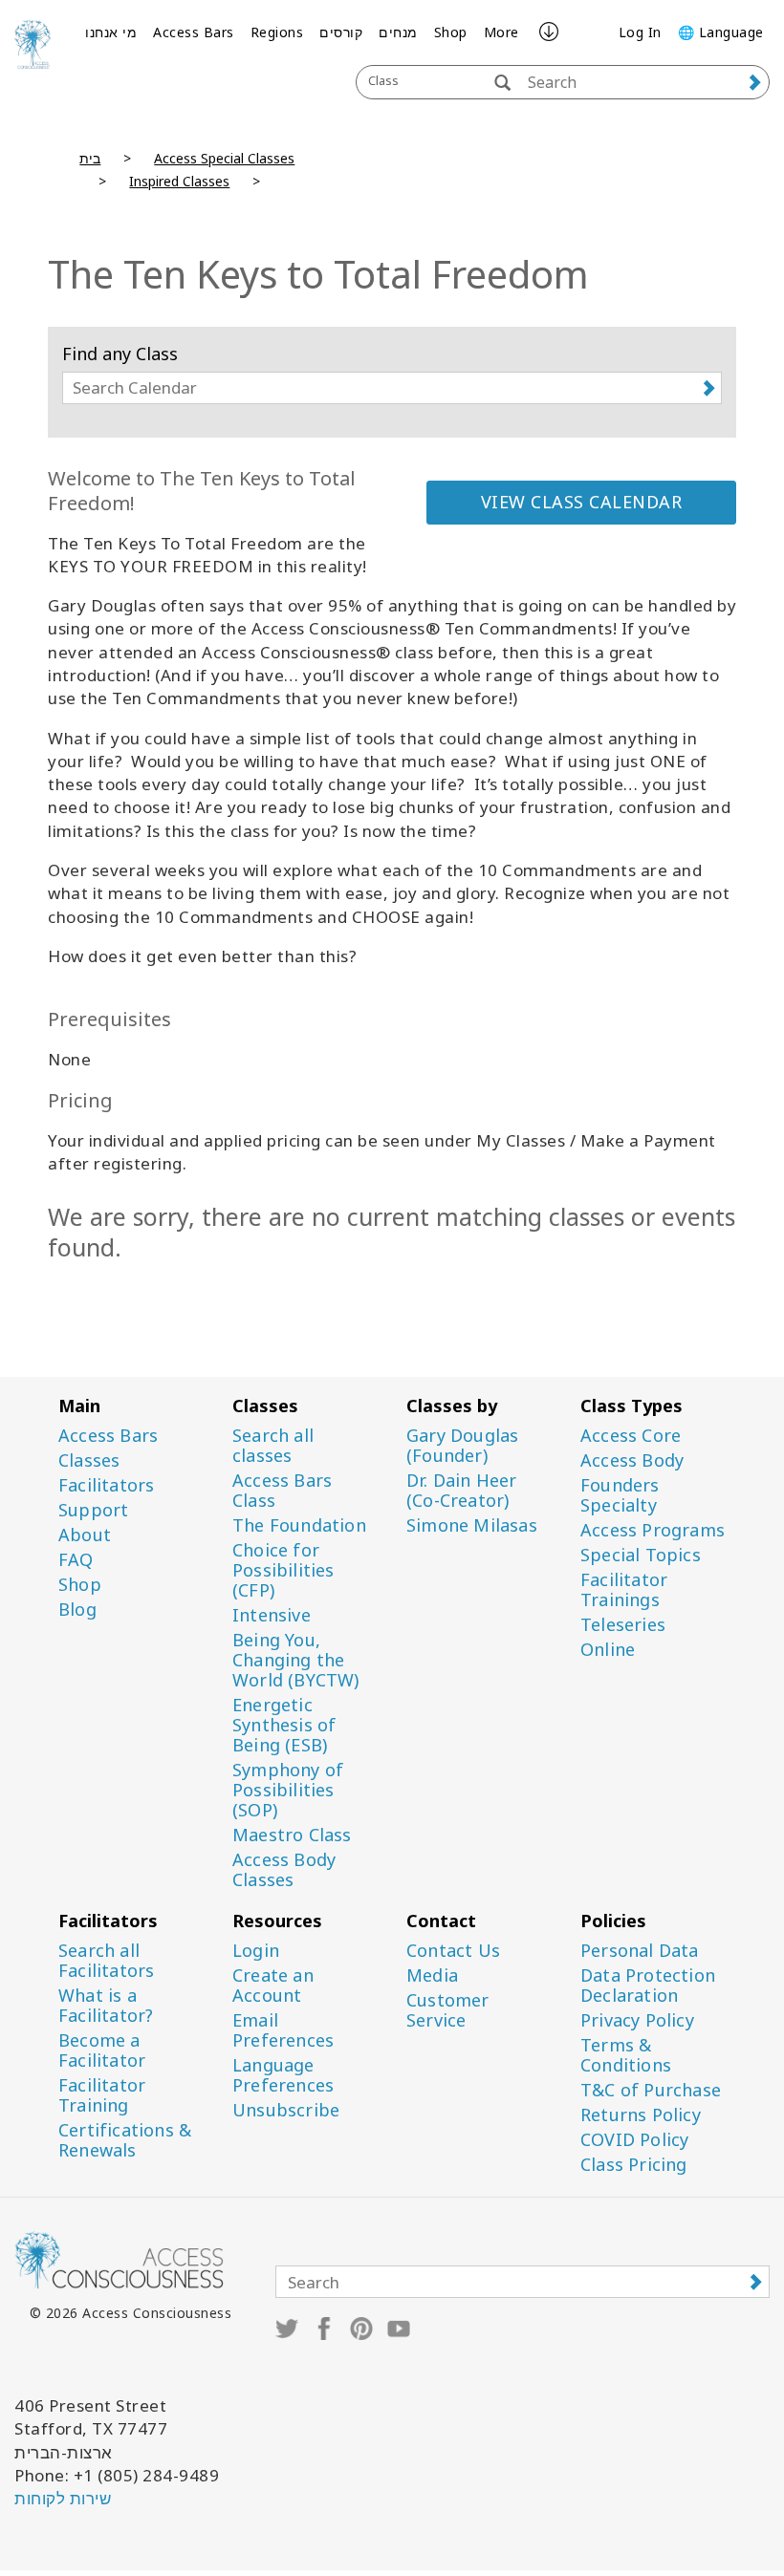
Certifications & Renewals (125, 2140)
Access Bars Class (282, 1491)
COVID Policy (634, 2140)
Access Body (632, 1460)
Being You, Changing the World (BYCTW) (296, 1660)
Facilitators (106, 1485)
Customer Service (448, 2010)
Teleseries (623, 1625)
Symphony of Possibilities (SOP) (288, 1790)
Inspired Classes (179, 181)
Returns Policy (641, 2115)
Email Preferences (283, 2030)
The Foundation (299, 1525)
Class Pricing (634, 2165)
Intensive (272, 1615)
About (85, 1535)
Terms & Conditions (626, 2055)
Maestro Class (292, 1835)
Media (432, 1975)
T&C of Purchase (651, 2090)
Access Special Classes (224, 158)
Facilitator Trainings (624, 1590)
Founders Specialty (620, 1495)
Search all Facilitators (106, 1961)
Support (93, 1510)
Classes (89, 1460)
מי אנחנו (111, 32)
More (501, 32)
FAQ (76, 1560)
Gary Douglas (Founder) (462, 1446)
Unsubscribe (286, 2110)
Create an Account (273, 1986)
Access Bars (194, 32)
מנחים (398, 32)
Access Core (631, 1436)
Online (608, 1650)
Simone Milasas (472, 1525)
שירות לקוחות (63, 2498)
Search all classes (273, 1446)
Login (256, 1951)
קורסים (341, 32)
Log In (640, 32)
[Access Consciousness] (33, 44)
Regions (277, 32)
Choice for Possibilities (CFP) (283, 1570)
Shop (451, 32)
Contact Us (453, 1951)
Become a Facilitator (102, 2050)
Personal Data (640, 1951)
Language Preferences (283, 2075)
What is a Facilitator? (106, 2006)
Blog (77, 1610)
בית (90, 158)
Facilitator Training (102, 2095)
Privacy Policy (637, 2020)
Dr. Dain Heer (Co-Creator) (462, 1491)
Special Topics (641, 1555)
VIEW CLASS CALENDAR (582, 502)
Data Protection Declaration (648, 1986)
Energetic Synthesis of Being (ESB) (284, 1725)
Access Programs (653, 1530)
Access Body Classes (284, 1870)
